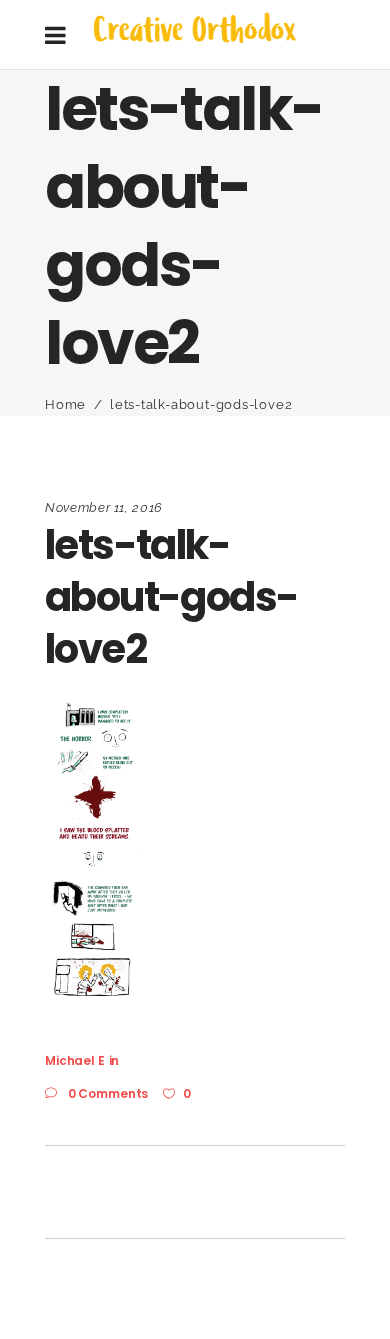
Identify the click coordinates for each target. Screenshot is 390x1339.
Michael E (75, 1060)
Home (65, 404)
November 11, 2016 (104, 507)
